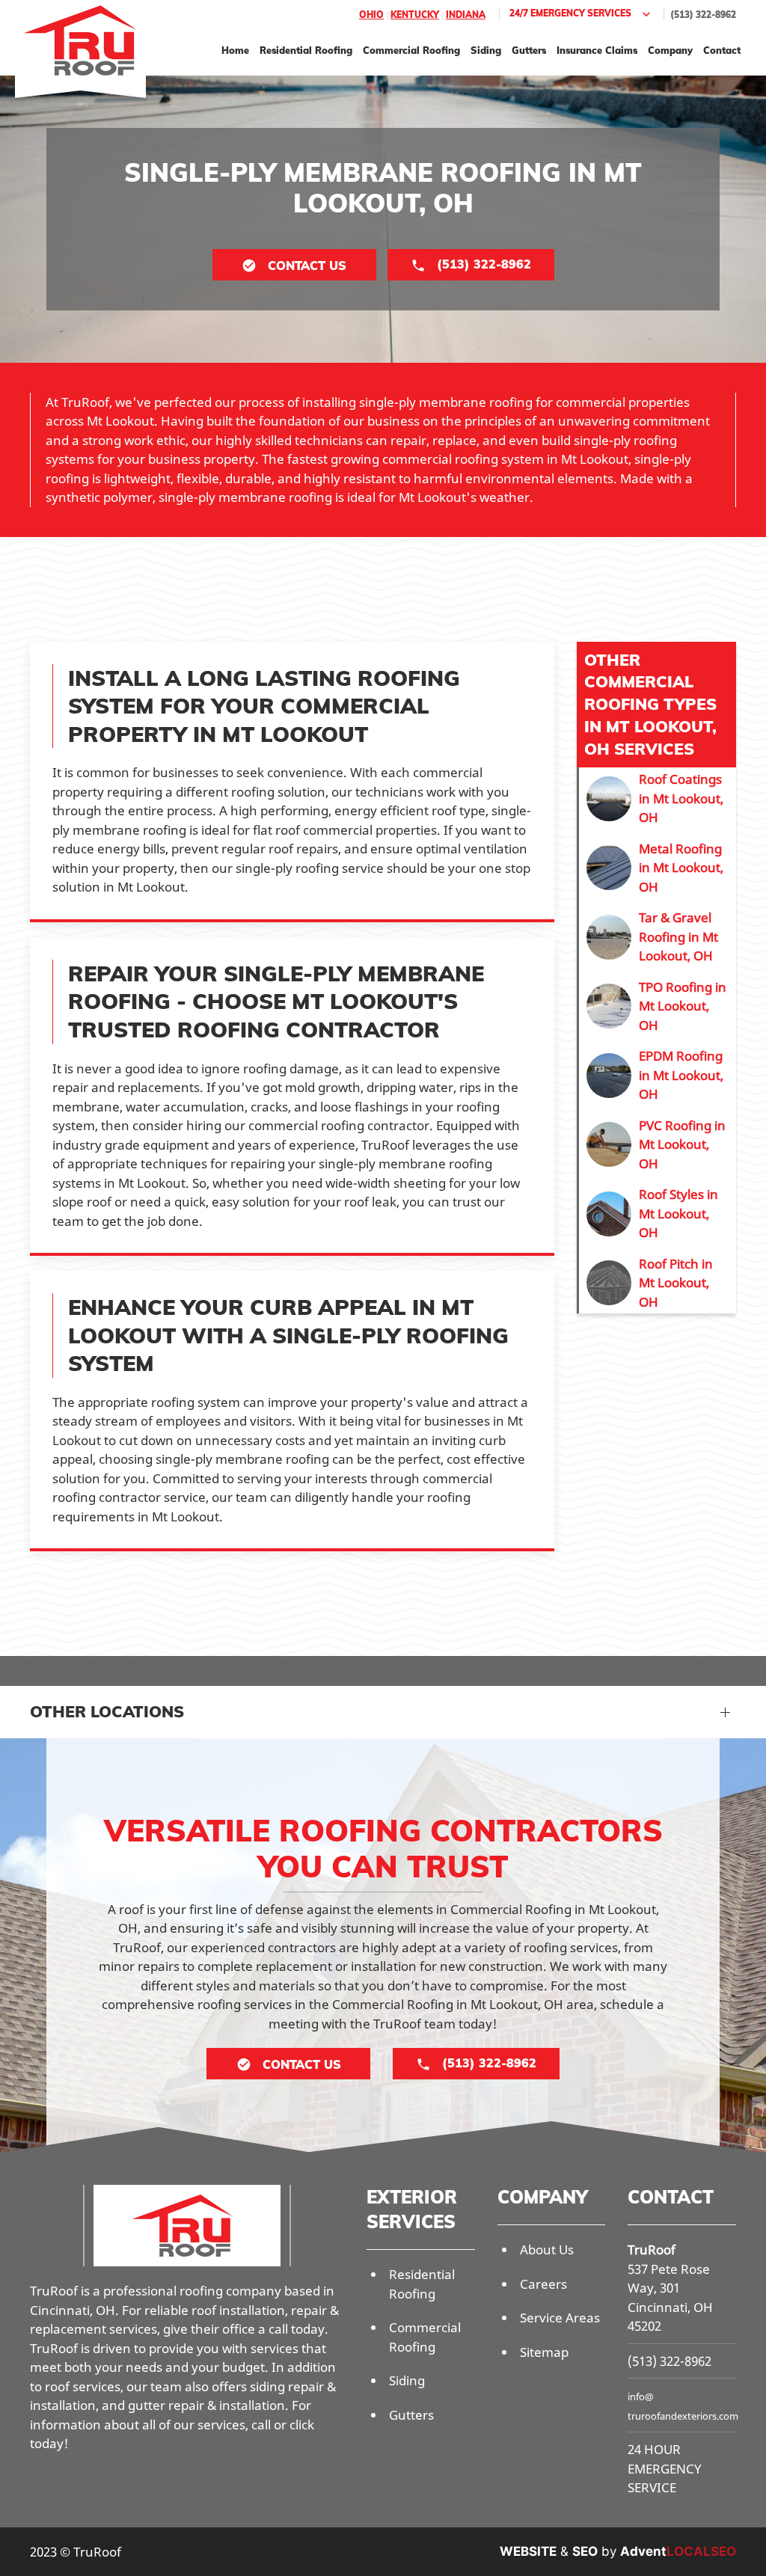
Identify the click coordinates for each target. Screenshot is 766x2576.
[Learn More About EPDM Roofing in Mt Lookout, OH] (658, 1075)
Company (670, 50)
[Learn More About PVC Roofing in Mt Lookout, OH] (658, 1145)
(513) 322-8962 (703, 15)
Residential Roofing (306, 50)
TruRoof (652, 2250)
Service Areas (560, 2318)
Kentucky (415, 15)
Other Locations (107, 1711)
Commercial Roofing (411, 50)
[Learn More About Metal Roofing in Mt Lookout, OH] (658, 868)
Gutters (529, 50)
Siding (486, 50)
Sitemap (544, 2352)
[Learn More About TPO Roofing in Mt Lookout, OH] (658, 1006)
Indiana (466, 15)
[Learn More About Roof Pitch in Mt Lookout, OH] (658, 1283)
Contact (722, 50)
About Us (547, 2250)
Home (235, 50)
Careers (543, 2284)
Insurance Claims (597, 50)
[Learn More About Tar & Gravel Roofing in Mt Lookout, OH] (658, 937)
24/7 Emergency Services (570, 13)
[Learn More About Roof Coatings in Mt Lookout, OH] (658, 798)
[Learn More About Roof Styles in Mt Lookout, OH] (658, 1214)
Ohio (371, 15)
